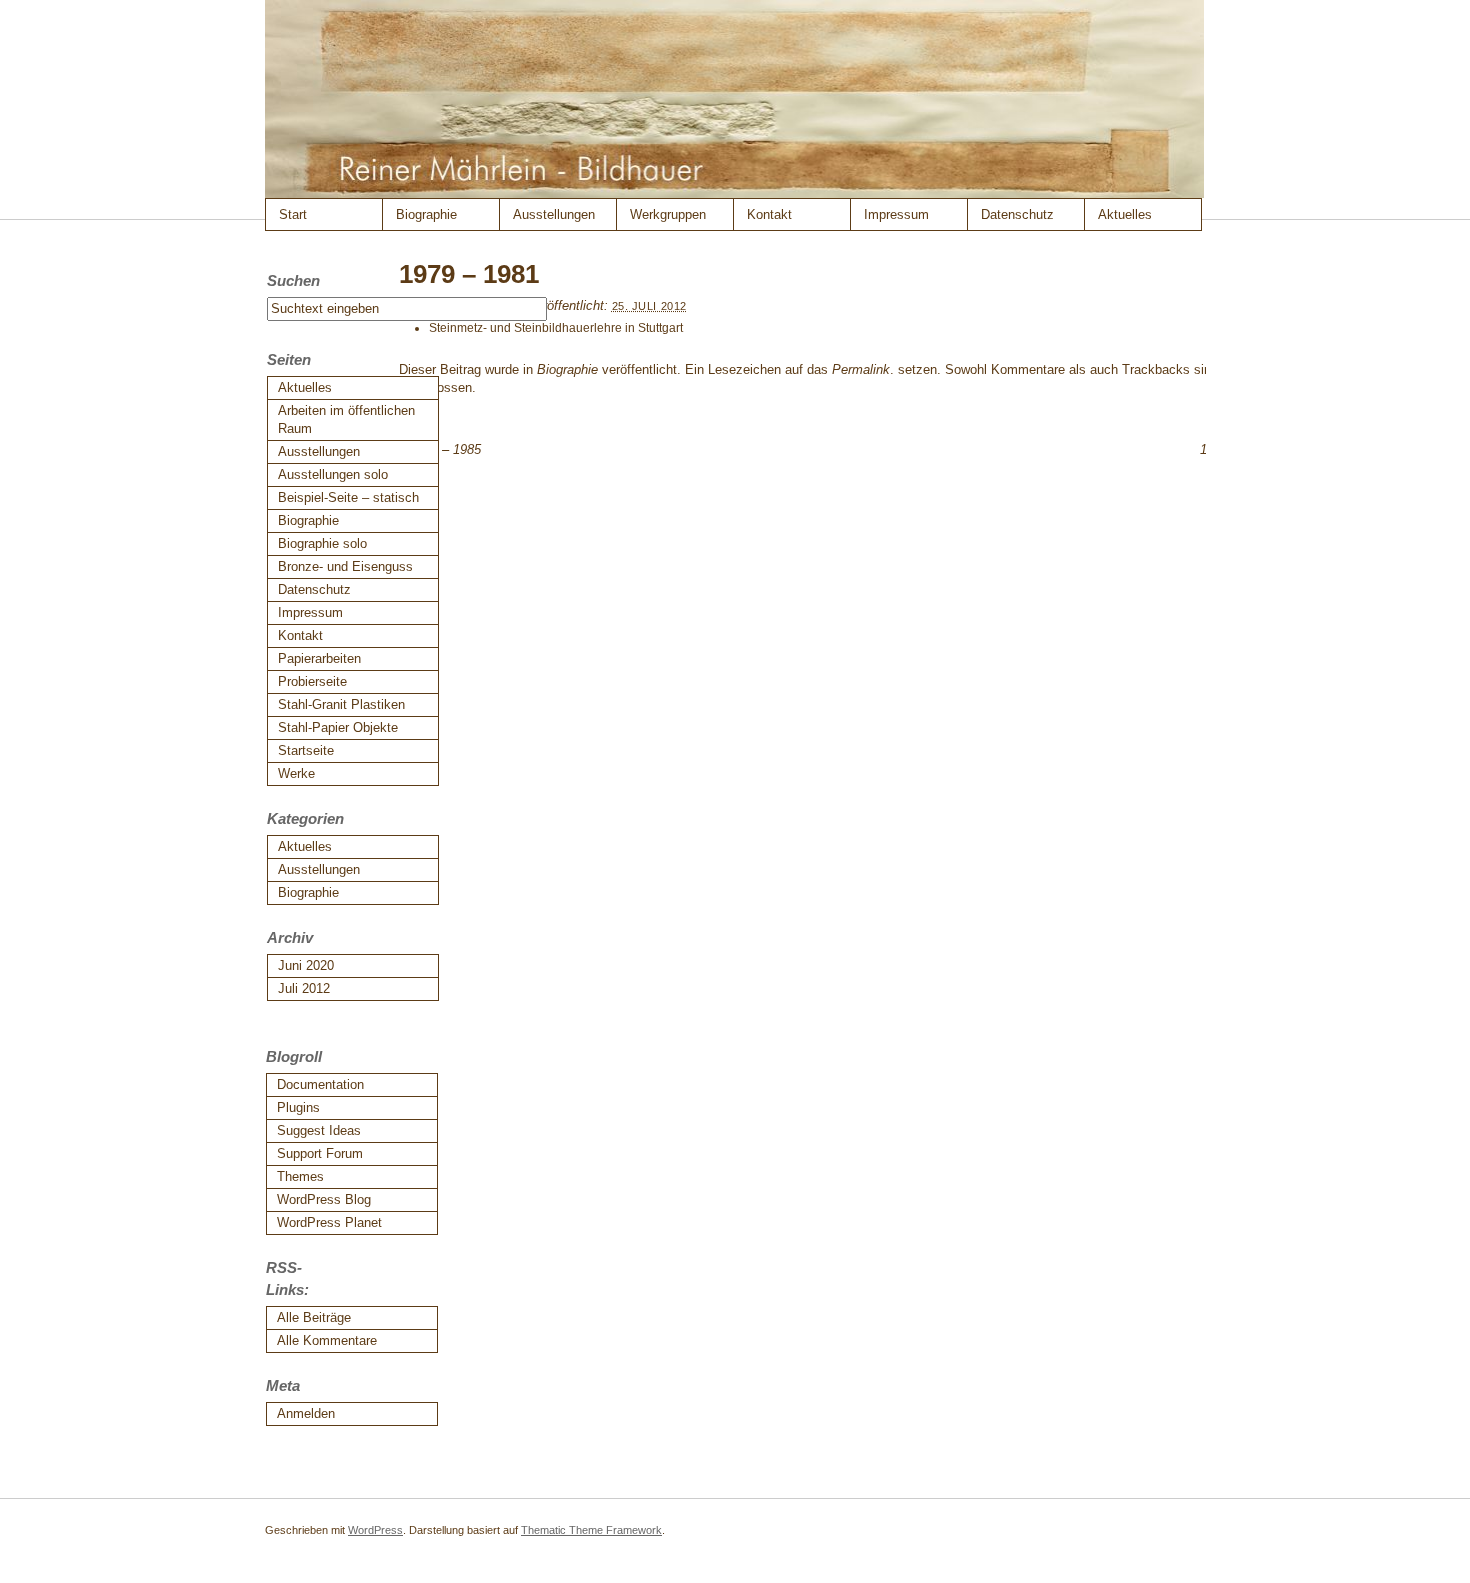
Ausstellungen (554, 214)
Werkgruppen (668, 214)
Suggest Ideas (319, 1130)
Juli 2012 (304, 988)
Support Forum (320, 1153)
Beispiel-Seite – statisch (348, 497)
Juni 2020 (306, 965)
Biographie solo (322, 543)
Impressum (896, 214)
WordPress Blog (324, 1199)
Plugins (298, 1107)
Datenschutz (1017, 214)
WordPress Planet (329, 1222)
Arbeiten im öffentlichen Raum (346, 419)
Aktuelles (1125, 214)
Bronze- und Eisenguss (345, 566)
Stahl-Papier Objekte (338, 727)
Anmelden (306, 1413)
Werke (296, 773)
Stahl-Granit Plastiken (341, 704)
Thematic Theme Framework (591, 1530)
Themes (300, 1176)
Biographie (426, 214)
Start (293, 214)
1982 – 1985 (440, 449)
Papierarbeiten (319, 658)
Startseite (306, 750)
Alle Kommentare (327, 1340)
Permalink (861, 369)
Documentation (320, 1084)
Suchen (293, 280)
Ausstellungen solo (333, 474)
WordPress (375, 1530)
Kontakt (769, 214)
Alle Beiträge (314, 1317)
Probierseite (312, 681)
